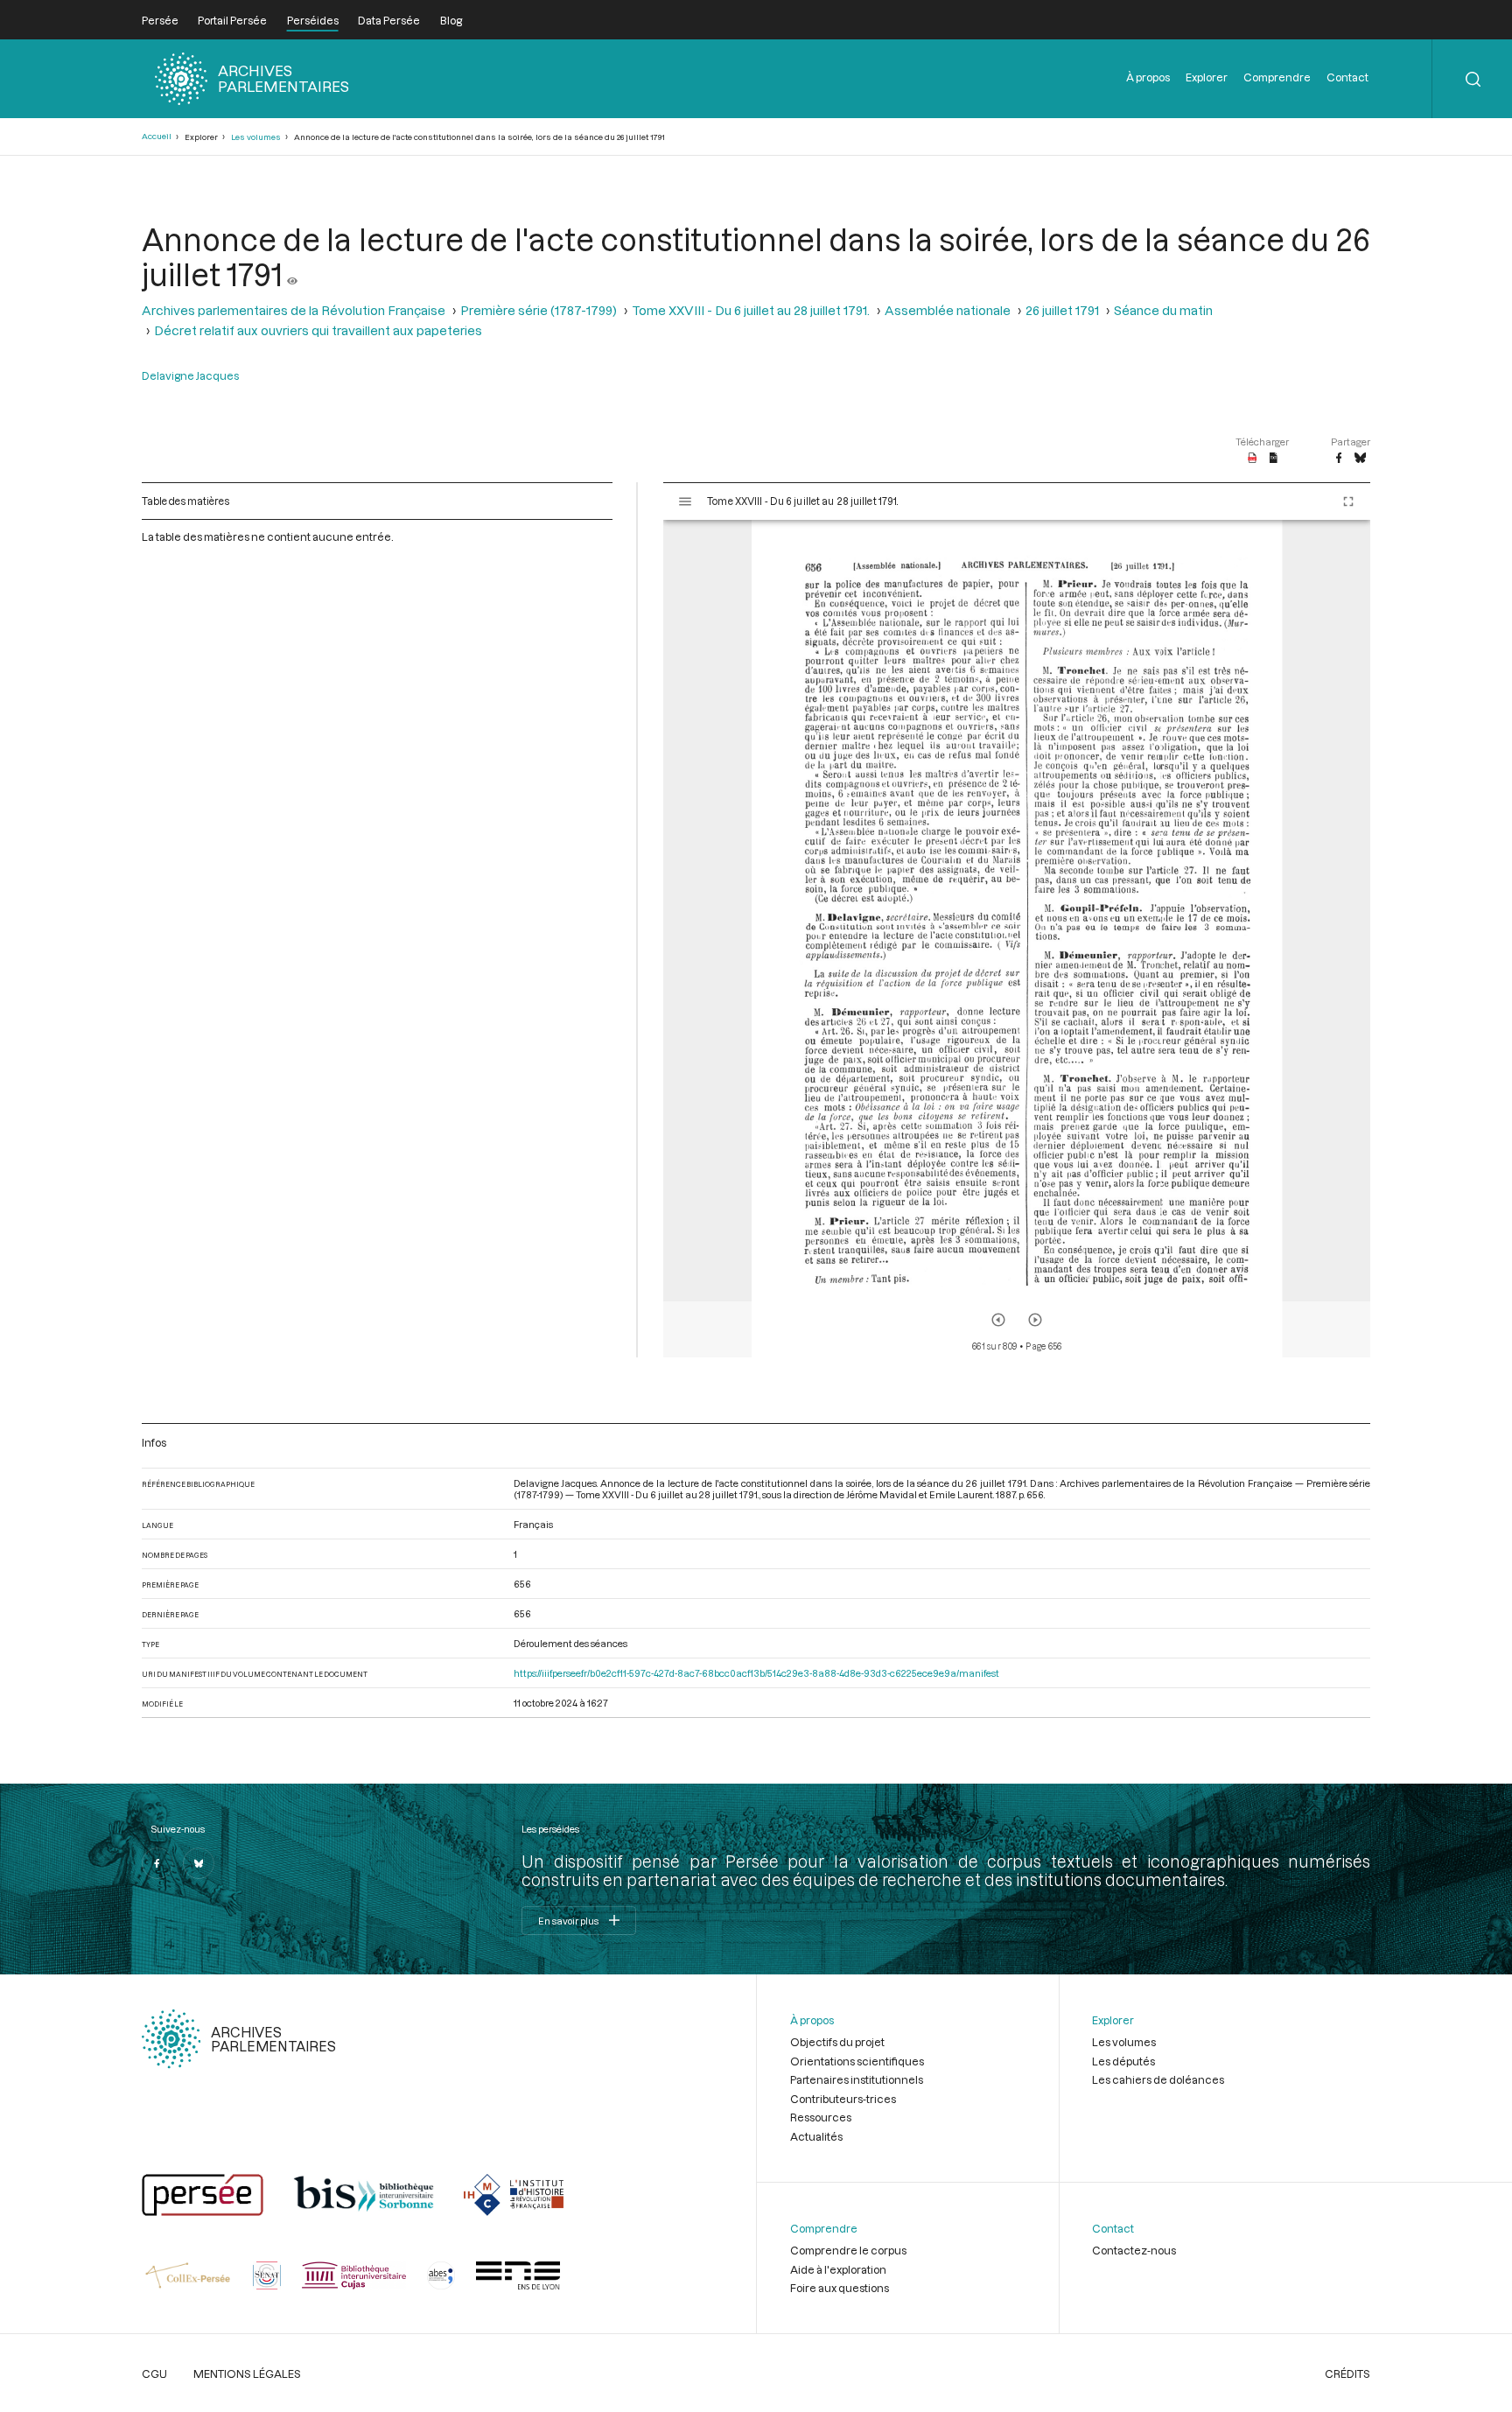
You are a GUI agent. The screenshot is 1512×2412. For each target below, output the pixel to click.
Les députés (1123, 2061)
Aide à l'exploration (838, 2269)
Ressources (821, 2117)
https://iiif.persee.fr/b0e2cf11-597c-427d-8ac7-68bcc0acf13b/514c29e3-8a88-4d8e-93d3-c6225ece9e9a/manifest (756, 1673)
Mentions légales (247, 2373)
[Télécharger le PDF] (1253, 459)
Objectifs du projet (837, 2042)
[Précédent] (998, 1320)
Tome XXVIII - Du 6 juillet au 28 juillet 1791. (751, 310)
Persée (160, 20)
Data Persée (389, 20)
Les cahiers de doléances (1158, 2079)
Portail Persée (232, 20)
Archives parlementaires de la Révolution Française (294, 310)
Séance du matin (1163, 310)
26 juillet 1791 (1062, 310)
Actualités (816, 2136)
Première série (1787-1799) (539, 310)
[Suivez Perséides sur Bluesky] (199, 1863)
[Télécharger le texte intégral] (1274, 459)
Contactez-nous (1134, 2250)
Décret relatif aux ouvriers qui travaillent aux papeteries (318, 330)
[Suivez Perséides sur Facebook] (157, 1863)
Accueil (157, 136)
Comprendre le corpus (848, 2250)
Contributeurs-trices (843, 2099)
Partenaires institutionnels (857, 2079)
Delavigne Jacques (190, 375)
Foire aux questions (840, 2288)
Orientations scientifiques (857, 2061)
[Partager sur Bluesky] (1360, 459)
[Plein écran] (1348, 501)
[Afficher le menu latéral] (685, 501)
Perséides (313, 20)
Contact (1347, 77)
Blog (451, 20)
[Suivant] (1035, 1320)
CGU (154, 2373)
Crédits (1347, 2373)
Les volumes (256, 137)
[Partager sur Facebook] (1339, 459)
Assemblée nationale (948, 310)
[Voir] (292, 274)
